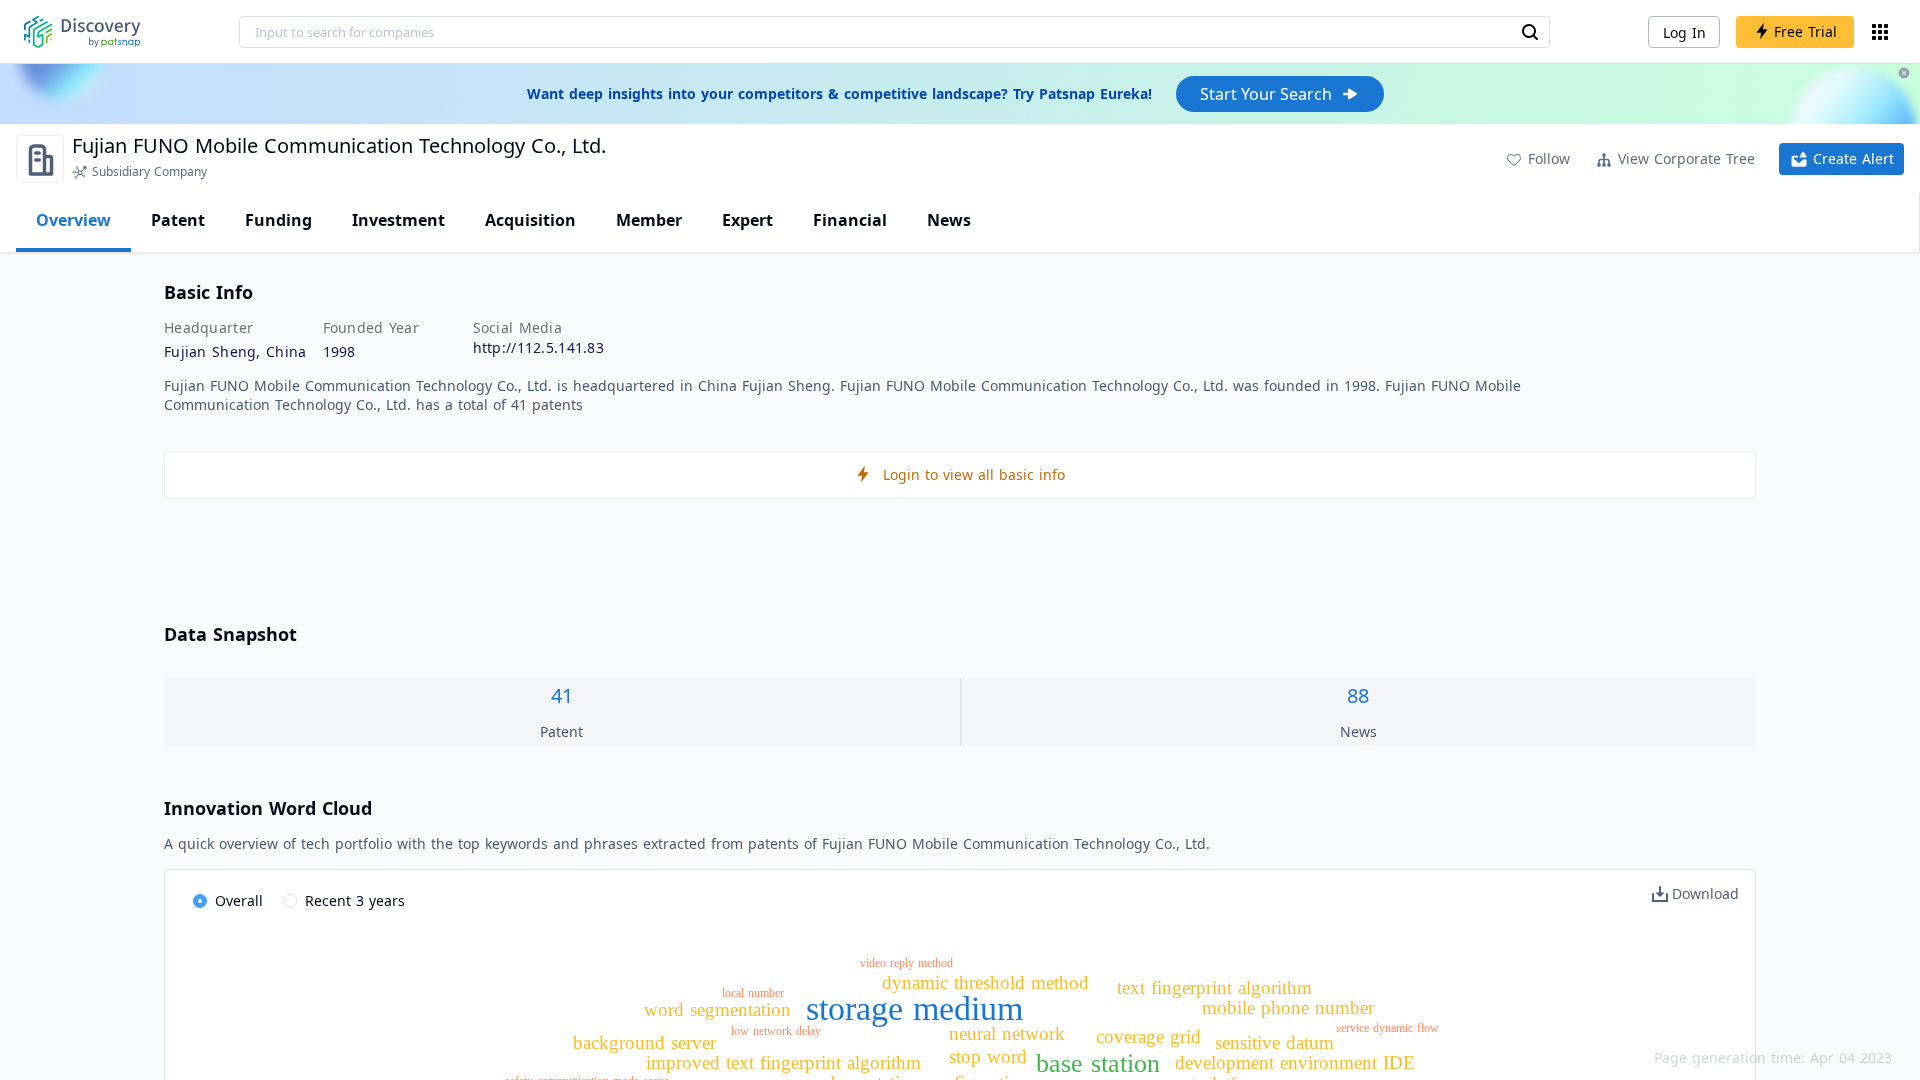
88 (1358, 695)
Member (649, 220)
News (949, 220)
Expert (747, 220)
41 (562, 695)
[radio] (228, 902)
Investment (398, 220)
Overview (73, 220)
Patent (178, 220)
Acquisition (530, 220)
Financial (850, 220)
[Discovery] (82, 32)
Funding (278, 220)
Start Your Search (1266, 94)
